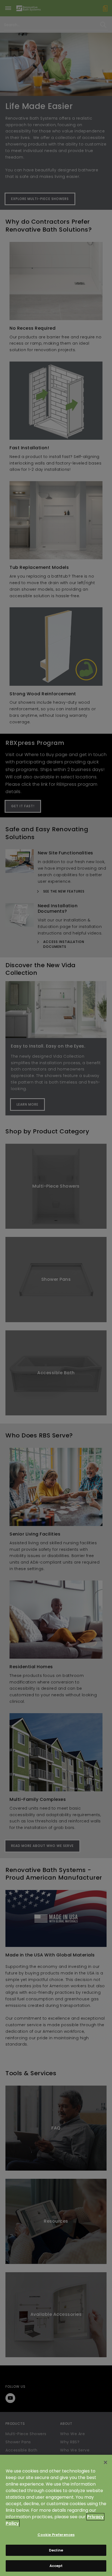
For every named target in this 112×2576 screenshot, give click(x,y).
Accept (56, 2566)
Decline (56, 2550)
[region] (56, 2515)
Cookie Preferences (56, 2535)
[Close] (105, 2462)
